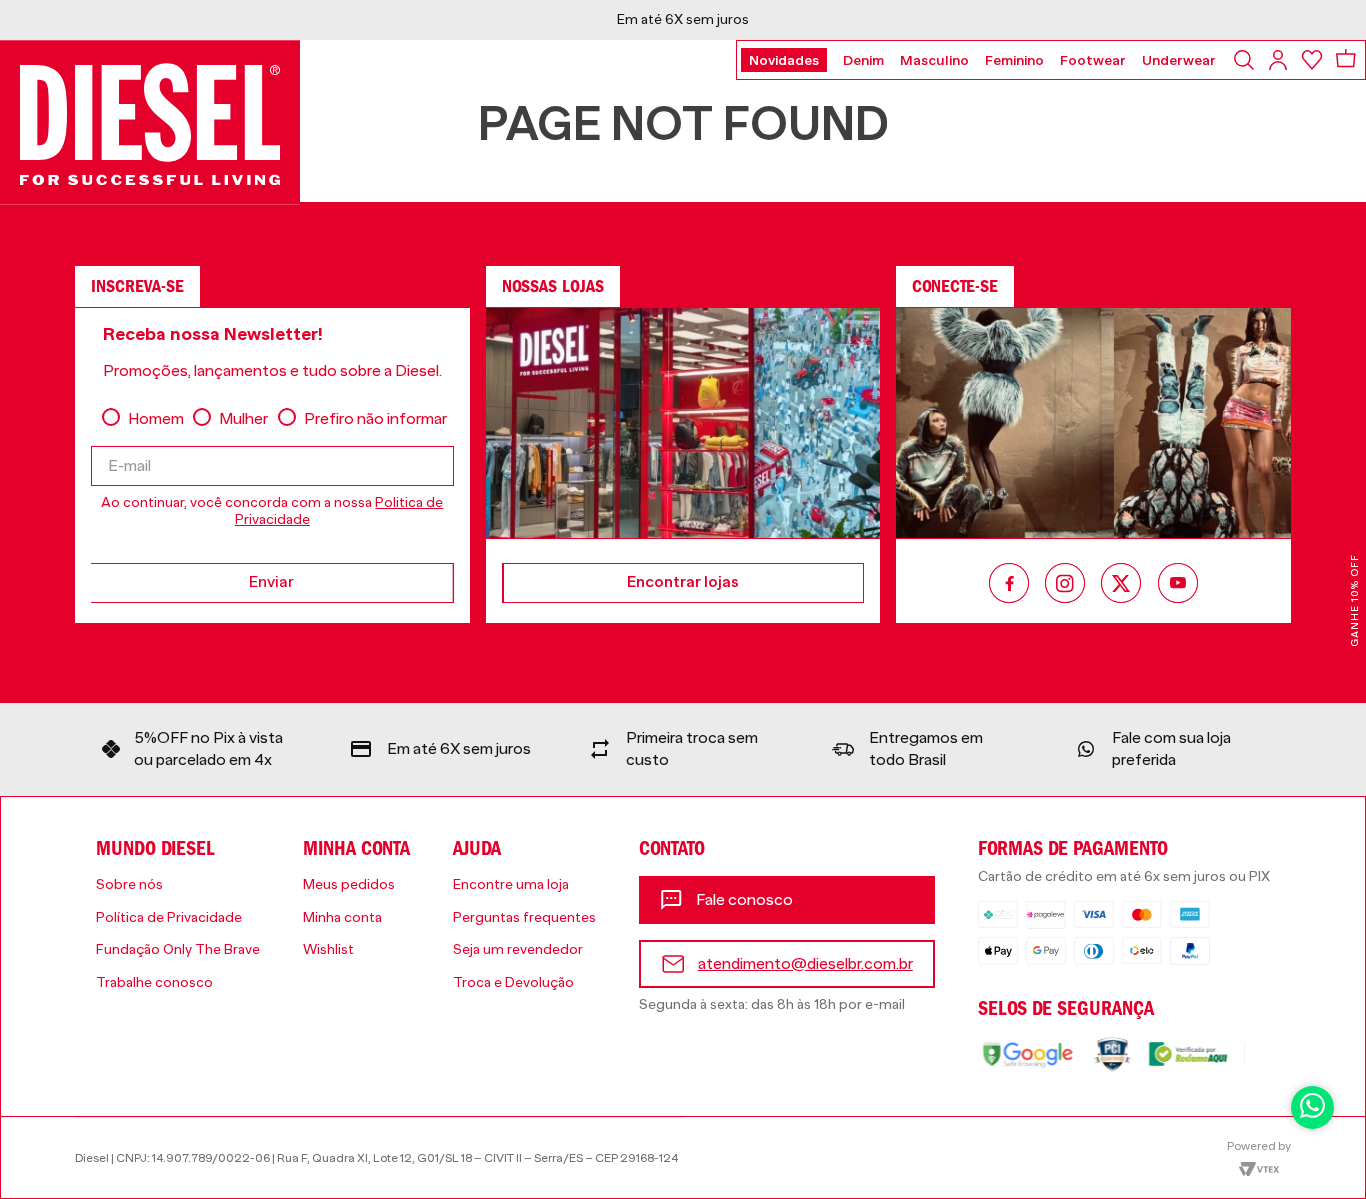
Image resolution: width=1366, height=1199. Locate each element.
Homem (156, 419)
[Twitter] (1121, 585)
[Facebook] (1009, 585)
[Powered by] (1259, 1157)
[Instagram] (1065, 585)
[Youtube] (1178, 585)
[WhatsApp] (1312, 1107)
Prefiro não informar (375, 419)
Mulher (243, 419)
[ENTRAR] (1280, 60)
